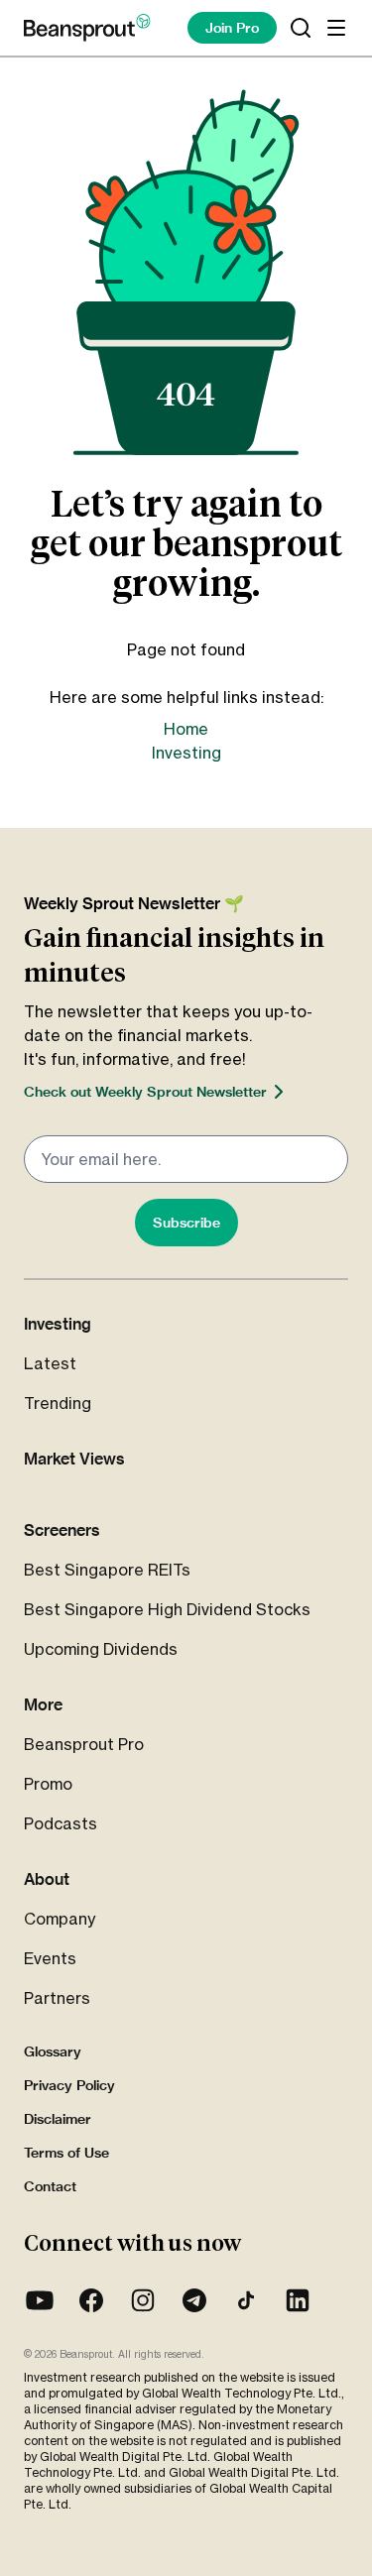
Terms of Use (66, 2153)
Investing (186, 753)
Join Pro (232, 28)
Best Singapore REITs (107, 1570)
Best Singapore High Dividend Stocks (167, 1609)
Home (186, 729)
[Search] (301, 28)
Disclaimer (58, 2119)
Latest (50, 1363)
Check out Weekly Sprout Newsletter (145, 1092)
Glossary (53, 2051)
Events (50, 1958)
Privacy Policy (69, 2085)
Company (60, 1919)
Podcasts (61, 1823)
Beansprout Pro (84, 1744)
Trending (58, 1403)
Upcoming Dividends (101, 1649)
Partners (57, 1998)
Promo (48, 1784)
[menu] (336, 28)
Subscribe (186, 1223)
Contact (50, 2186)
